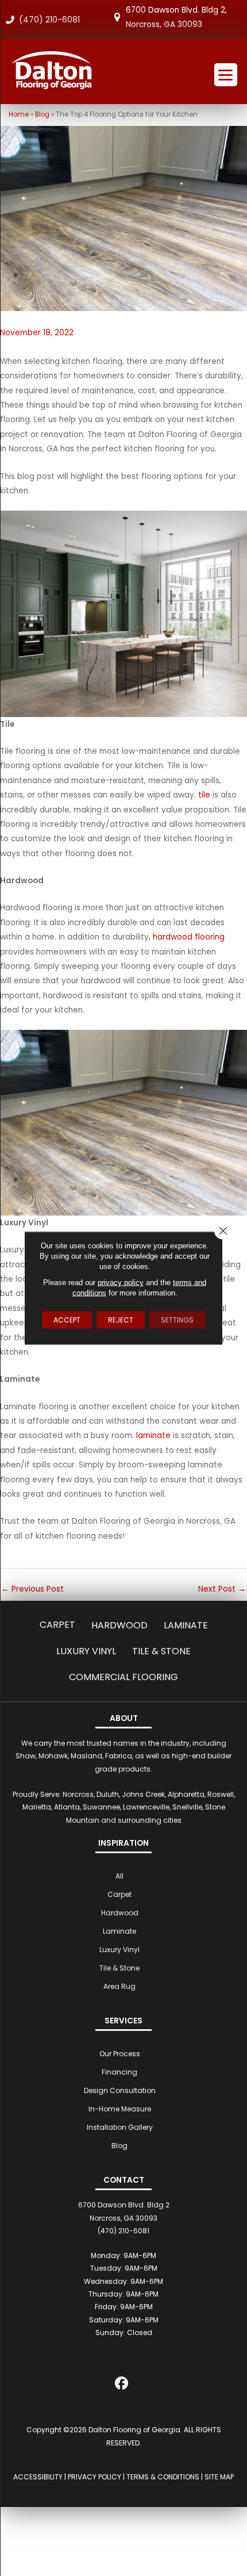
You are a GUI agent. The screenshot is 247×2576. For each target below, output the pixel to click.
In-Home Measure (120, 2109)
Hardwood (119, 1625)
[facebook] (122, 2385)
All (119, 1876)
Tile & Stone (161, 1651)
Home (19, 114)
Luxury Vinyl (86, 1651)
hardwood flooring (189, 937)
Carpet (57, 1625)
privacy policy (121, 1283)
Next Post (222, 1589)
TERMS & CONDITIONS (163, 2477)
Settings (177, 1320)
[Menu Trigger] (226, 75)
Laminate (186, 1625)
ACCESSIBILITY (38, 2477)
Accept (67, 1320)
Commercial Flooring (123, 1677)
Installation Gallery (120, 2127)
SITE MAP (219, 2477)
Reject (121, 1320)
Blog (42, 114)
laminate (153, 1435)
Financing (119, 2072)
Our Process (120, 2054)
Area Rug (119, 1986)
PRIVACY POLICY (94, 2477)
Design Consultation (120, 2090)
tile (204, 795)
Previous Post (32, 1589)
